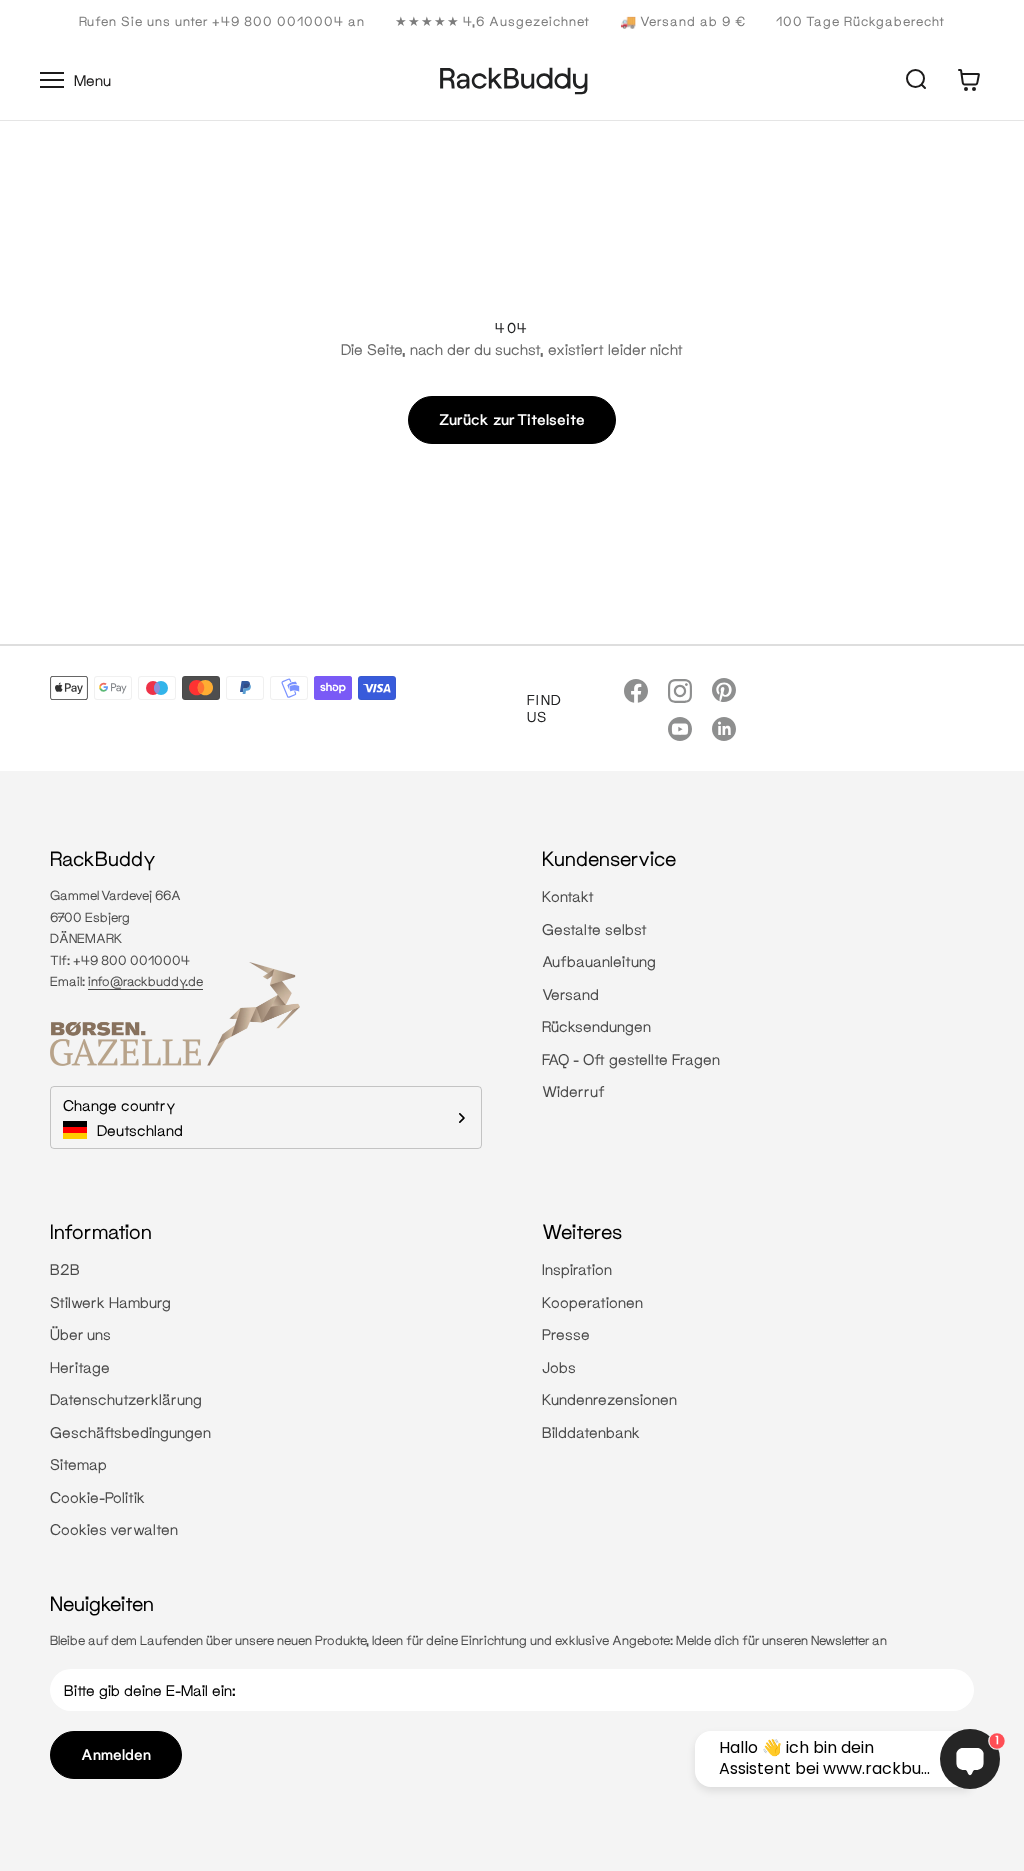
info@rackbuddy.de (145, 981)
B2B (65, 1269)
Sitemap (78, 1464)
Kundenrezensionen (609, 1399)
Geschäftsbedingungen (130, 1432)
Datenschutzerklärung (126, 1399)
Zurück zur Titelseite (512, 419)
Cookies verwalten (114, 1529)
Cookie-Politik (97, 1497)
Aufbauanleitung (599, 961)
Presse (566, 1334)
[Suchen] (916, 80)
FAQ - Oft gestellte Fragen (631, 1059)
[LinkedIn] (724, 728)
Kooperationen (592, 1302)
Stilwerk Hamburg (110, 1302)
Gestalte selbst (594, 929)
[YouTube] (680, 728)
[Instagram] (680, 689)
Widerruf (573, 1091)
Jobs (559, 1367)
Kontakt (568, 896)
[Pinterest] (724, 689)
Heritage (80, 1367)
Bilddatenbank (591, 1432)
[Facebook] (636, 689)
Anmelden (116, 1754)
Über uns (80, 1334)
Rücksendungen (596, 1026)
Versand (570, 994)
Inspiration (577, 1269)
